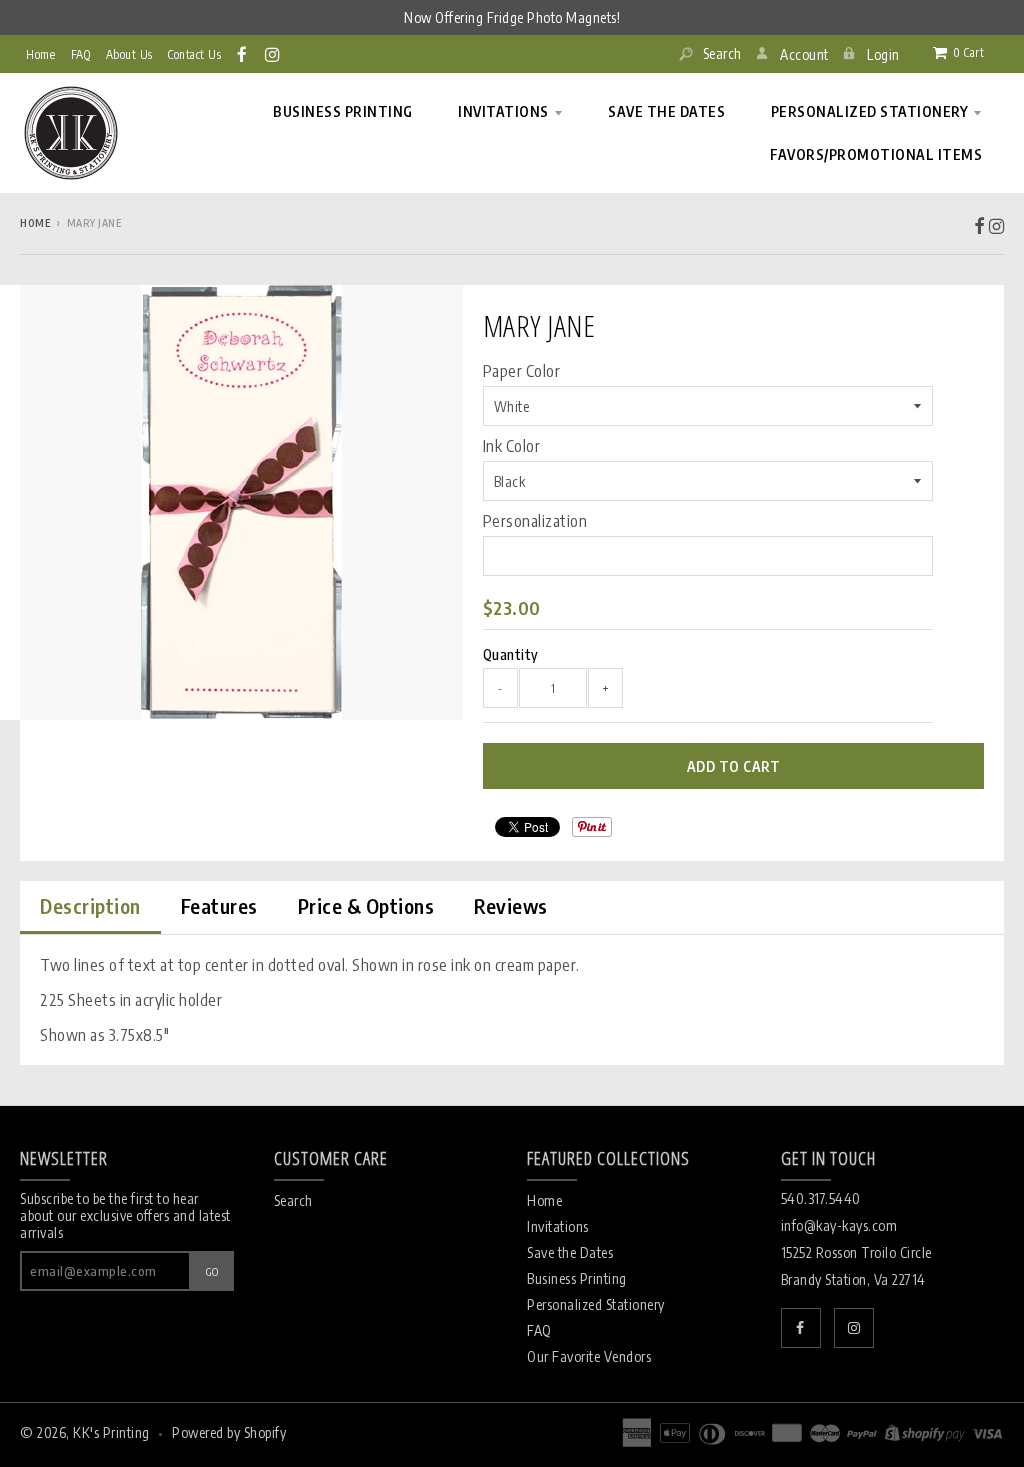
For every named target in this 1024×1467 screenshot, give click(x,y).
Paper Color (522, 371)
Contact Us (194, 54)
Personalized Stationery (596, 1304)
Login (883, 54)
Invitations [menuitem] (503, 111)
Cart (968, 52)
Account (804, 54)
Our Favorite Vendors (589, 1356)
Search (720, 53)
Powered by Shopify (229, 1432)
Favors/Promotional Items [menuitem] (876, 154)
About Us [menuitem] (129, 54)
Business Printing (577, 1278)
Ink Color (512, 446)
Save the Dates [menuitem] (666, 111)
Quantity (511, 654)
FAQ (539, 1330)
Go (212, 1271)
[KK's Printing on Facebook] (243, 54)
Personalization (535, 521)
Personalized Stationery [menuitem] (870, 111)
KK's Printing (111, 1432)
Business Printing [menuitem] (343, 111)
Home (40, 54)
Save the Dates (570, 1252)
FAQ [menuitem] (81, 54)
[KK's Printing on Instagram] (273, 54)
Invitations (558, 1226)
